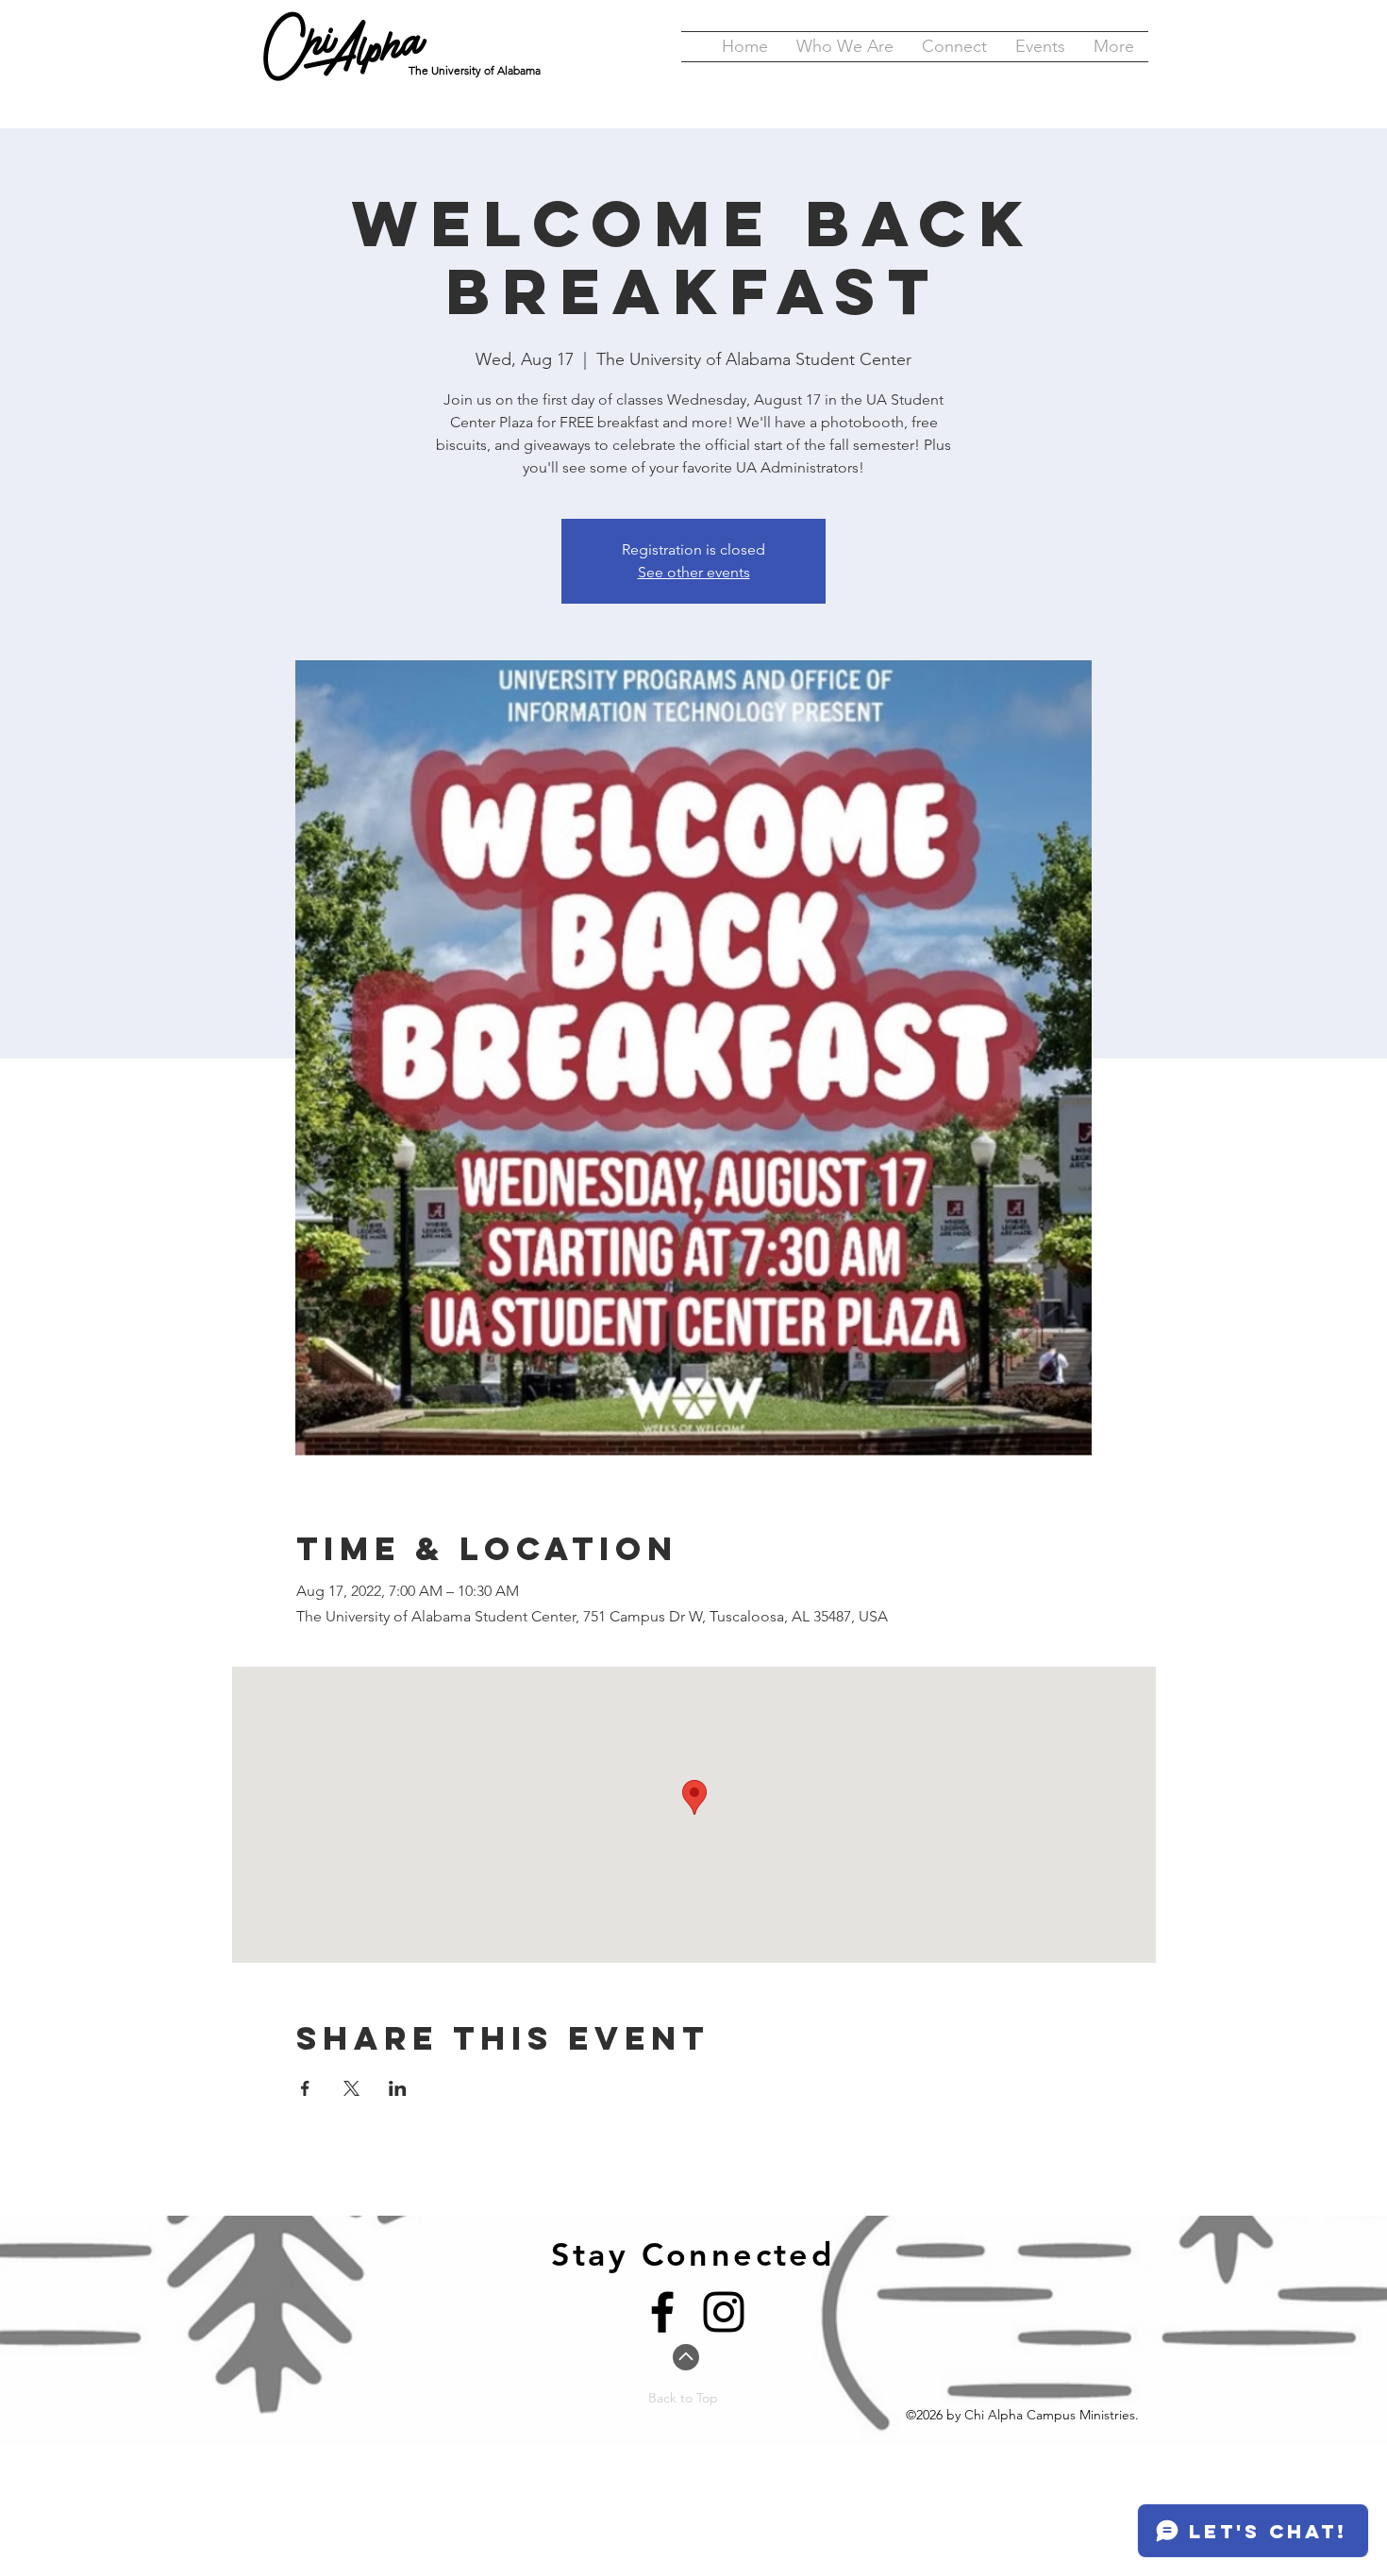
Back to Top (683, 2398)
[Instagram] (724, 2312)
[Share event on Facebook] (305, 2088)
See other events (694, 572)
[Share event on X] (351, 2088)
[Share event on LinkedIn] (398, 2088)
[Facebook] (662, 2312)
